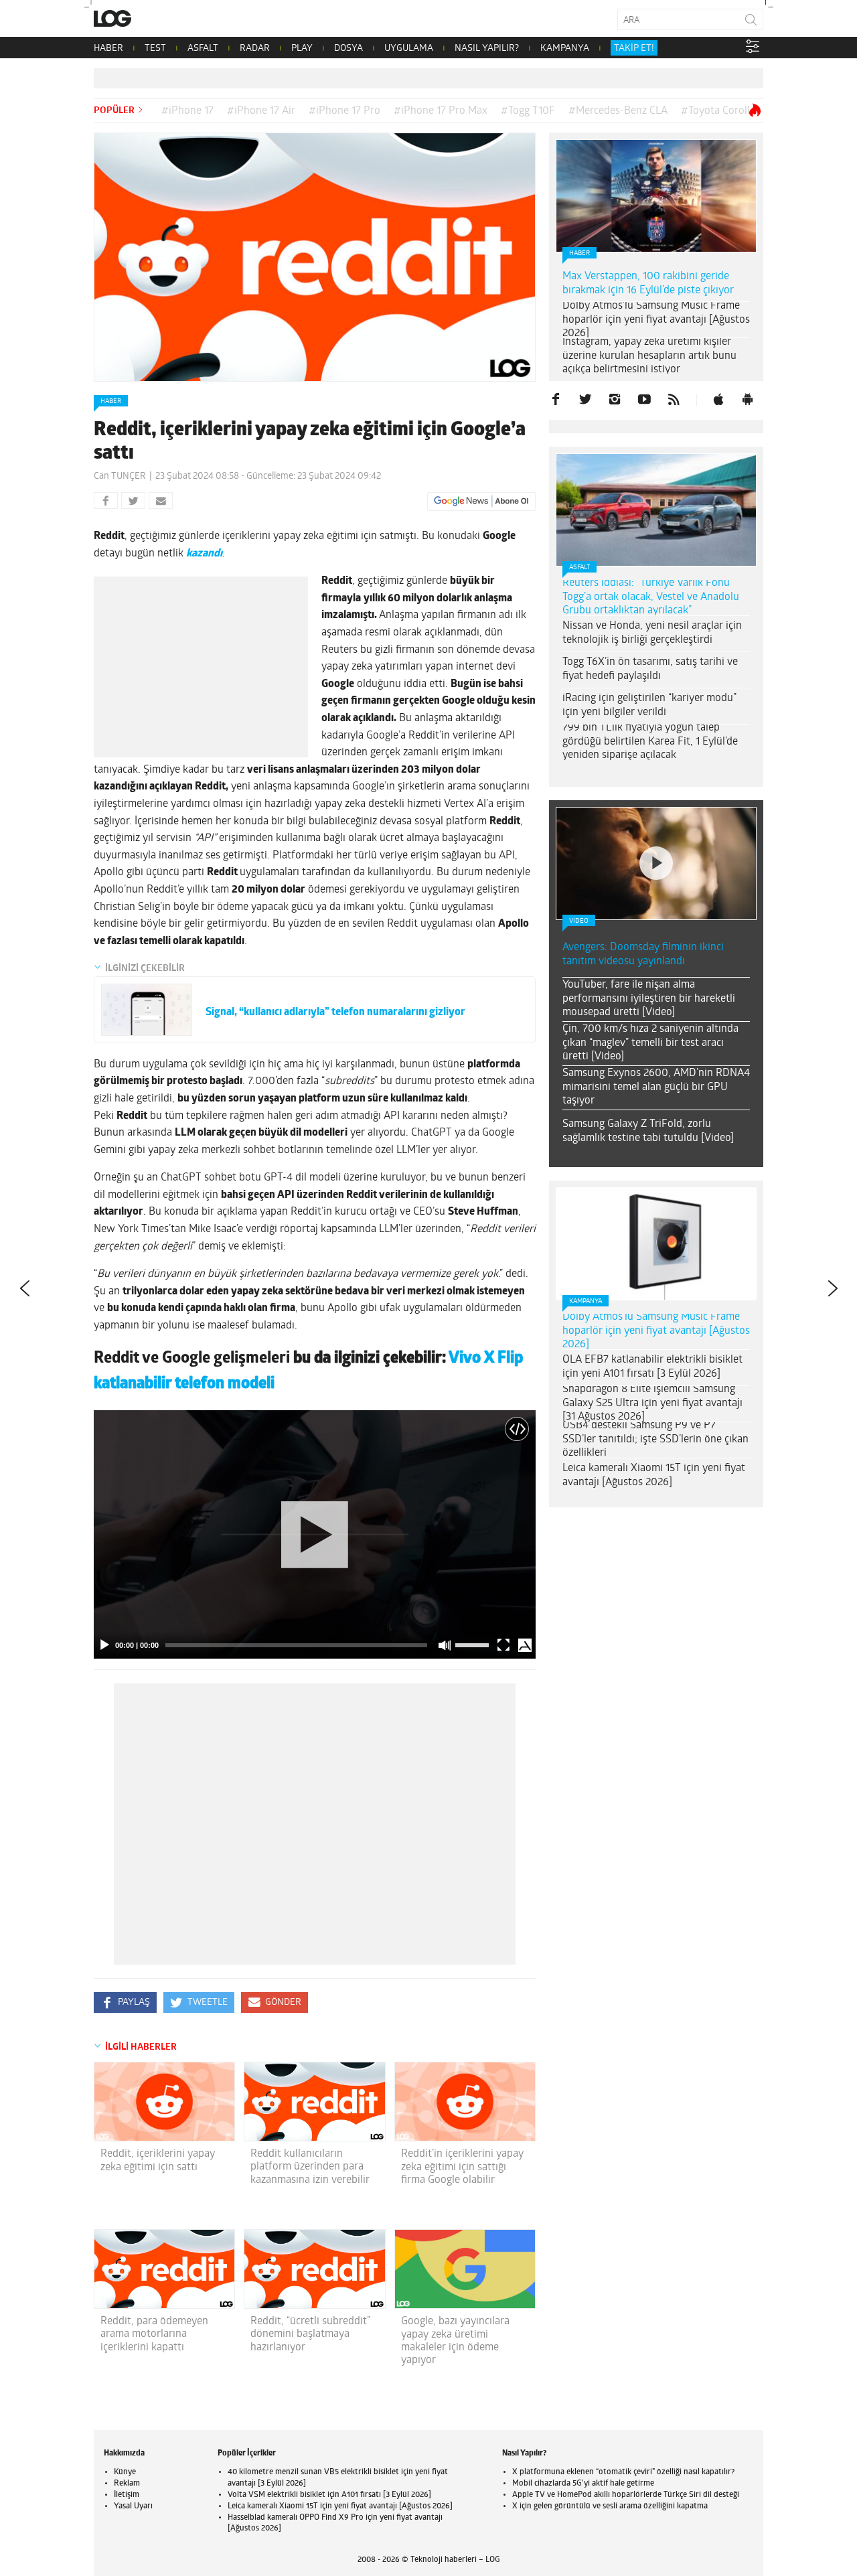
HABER (108, 49)
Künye (125, 2472)
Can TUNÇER (120, 476)
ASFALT (203, 49)
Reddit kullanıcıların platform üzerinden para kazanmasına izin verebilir (310, 2167)
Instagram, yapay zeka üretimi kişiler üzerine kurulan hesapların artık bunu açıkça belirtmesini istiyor (649, 356)
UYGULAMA (409, 49)
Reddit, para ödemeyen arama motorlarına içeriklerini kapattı (154, 2334)
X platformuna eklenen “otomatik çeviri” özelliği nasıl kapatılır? (623, 2472)
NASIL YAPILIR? (487, 49)
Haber (111, 401)
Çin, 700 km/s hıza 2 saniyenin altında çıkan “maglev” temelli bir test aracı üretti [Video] (650, 1043)
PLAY (302, 49)
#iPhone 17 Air (261, 111)
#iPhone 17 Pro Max (441, 111)
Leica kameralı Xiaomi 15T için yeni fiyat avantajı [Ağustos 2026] (654, 1475)
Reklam (127, 2484)
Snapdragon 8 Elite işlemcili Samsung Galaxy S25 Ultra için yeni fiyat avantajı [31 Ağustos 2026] (652, 1404)
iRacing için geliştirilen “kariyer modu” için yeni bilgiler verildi (649, 705)
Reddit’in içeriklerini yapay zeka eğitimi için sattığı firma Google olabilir (462, 2167)
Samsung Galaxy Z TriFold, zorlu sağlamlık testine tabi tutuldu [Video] (648, 1131)
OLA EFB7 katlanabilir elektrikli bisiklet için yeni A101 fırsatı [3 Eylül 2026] (652, 1367)
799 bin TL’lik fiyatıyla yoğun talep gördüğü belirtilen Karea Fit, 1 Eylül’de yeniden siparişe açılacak (650, 742)
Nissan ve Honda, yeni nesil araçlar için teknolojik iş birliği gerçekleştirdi (652, 633)
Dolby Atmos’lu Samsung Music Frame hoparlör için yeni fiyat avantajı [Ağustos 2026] (656, 320)
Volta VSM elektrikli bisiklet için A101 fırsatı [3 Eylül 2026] (329, 2495)
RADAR (255, 49)
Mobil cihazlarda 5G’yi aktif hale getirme (583, 2484)
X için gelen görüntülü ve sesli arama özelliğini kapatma (610, 2506)
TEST (155, 49)
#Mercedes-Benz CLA (618, 111)
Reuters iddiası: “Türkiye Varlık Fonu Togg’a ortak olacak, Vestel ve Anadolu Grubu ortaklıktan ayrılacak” (651, 597)
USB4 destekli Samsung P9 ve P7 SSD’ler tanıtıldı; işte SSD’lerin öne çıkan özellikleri (655, 1440)
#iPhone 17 (187, 111)
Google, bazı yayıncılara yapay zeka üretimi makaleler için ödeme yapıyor (455, 2341)
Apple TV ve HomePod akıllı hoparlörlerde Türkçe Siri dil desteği (626, 2495)
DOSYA (348, 49)
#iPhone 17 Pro (344, 111)
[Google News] (481, 502)
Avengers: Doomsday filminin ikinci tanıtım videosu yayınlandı (643, 955)
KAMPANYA (565, 49)
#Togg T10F (528, 111)
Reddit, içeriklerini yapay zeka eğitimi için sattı (158, 2161)
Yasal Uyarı (133, 2506)
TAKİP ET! (634, 49)
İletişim (127, 2495)
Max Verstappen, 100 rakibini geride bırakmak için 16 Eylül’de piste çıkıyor (648, 284)
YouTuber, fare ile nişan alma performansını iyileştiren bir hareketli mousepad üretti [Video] (649, 999)
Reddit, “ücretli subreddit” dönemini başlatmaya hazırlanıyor (310, 2334)
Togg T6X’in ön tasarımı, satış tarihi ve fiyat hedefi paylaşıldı (650, 669)
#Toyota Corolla (718, 111)
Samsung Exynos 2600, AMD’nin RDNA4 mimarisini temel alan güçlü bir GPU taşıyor (656, 1087)
